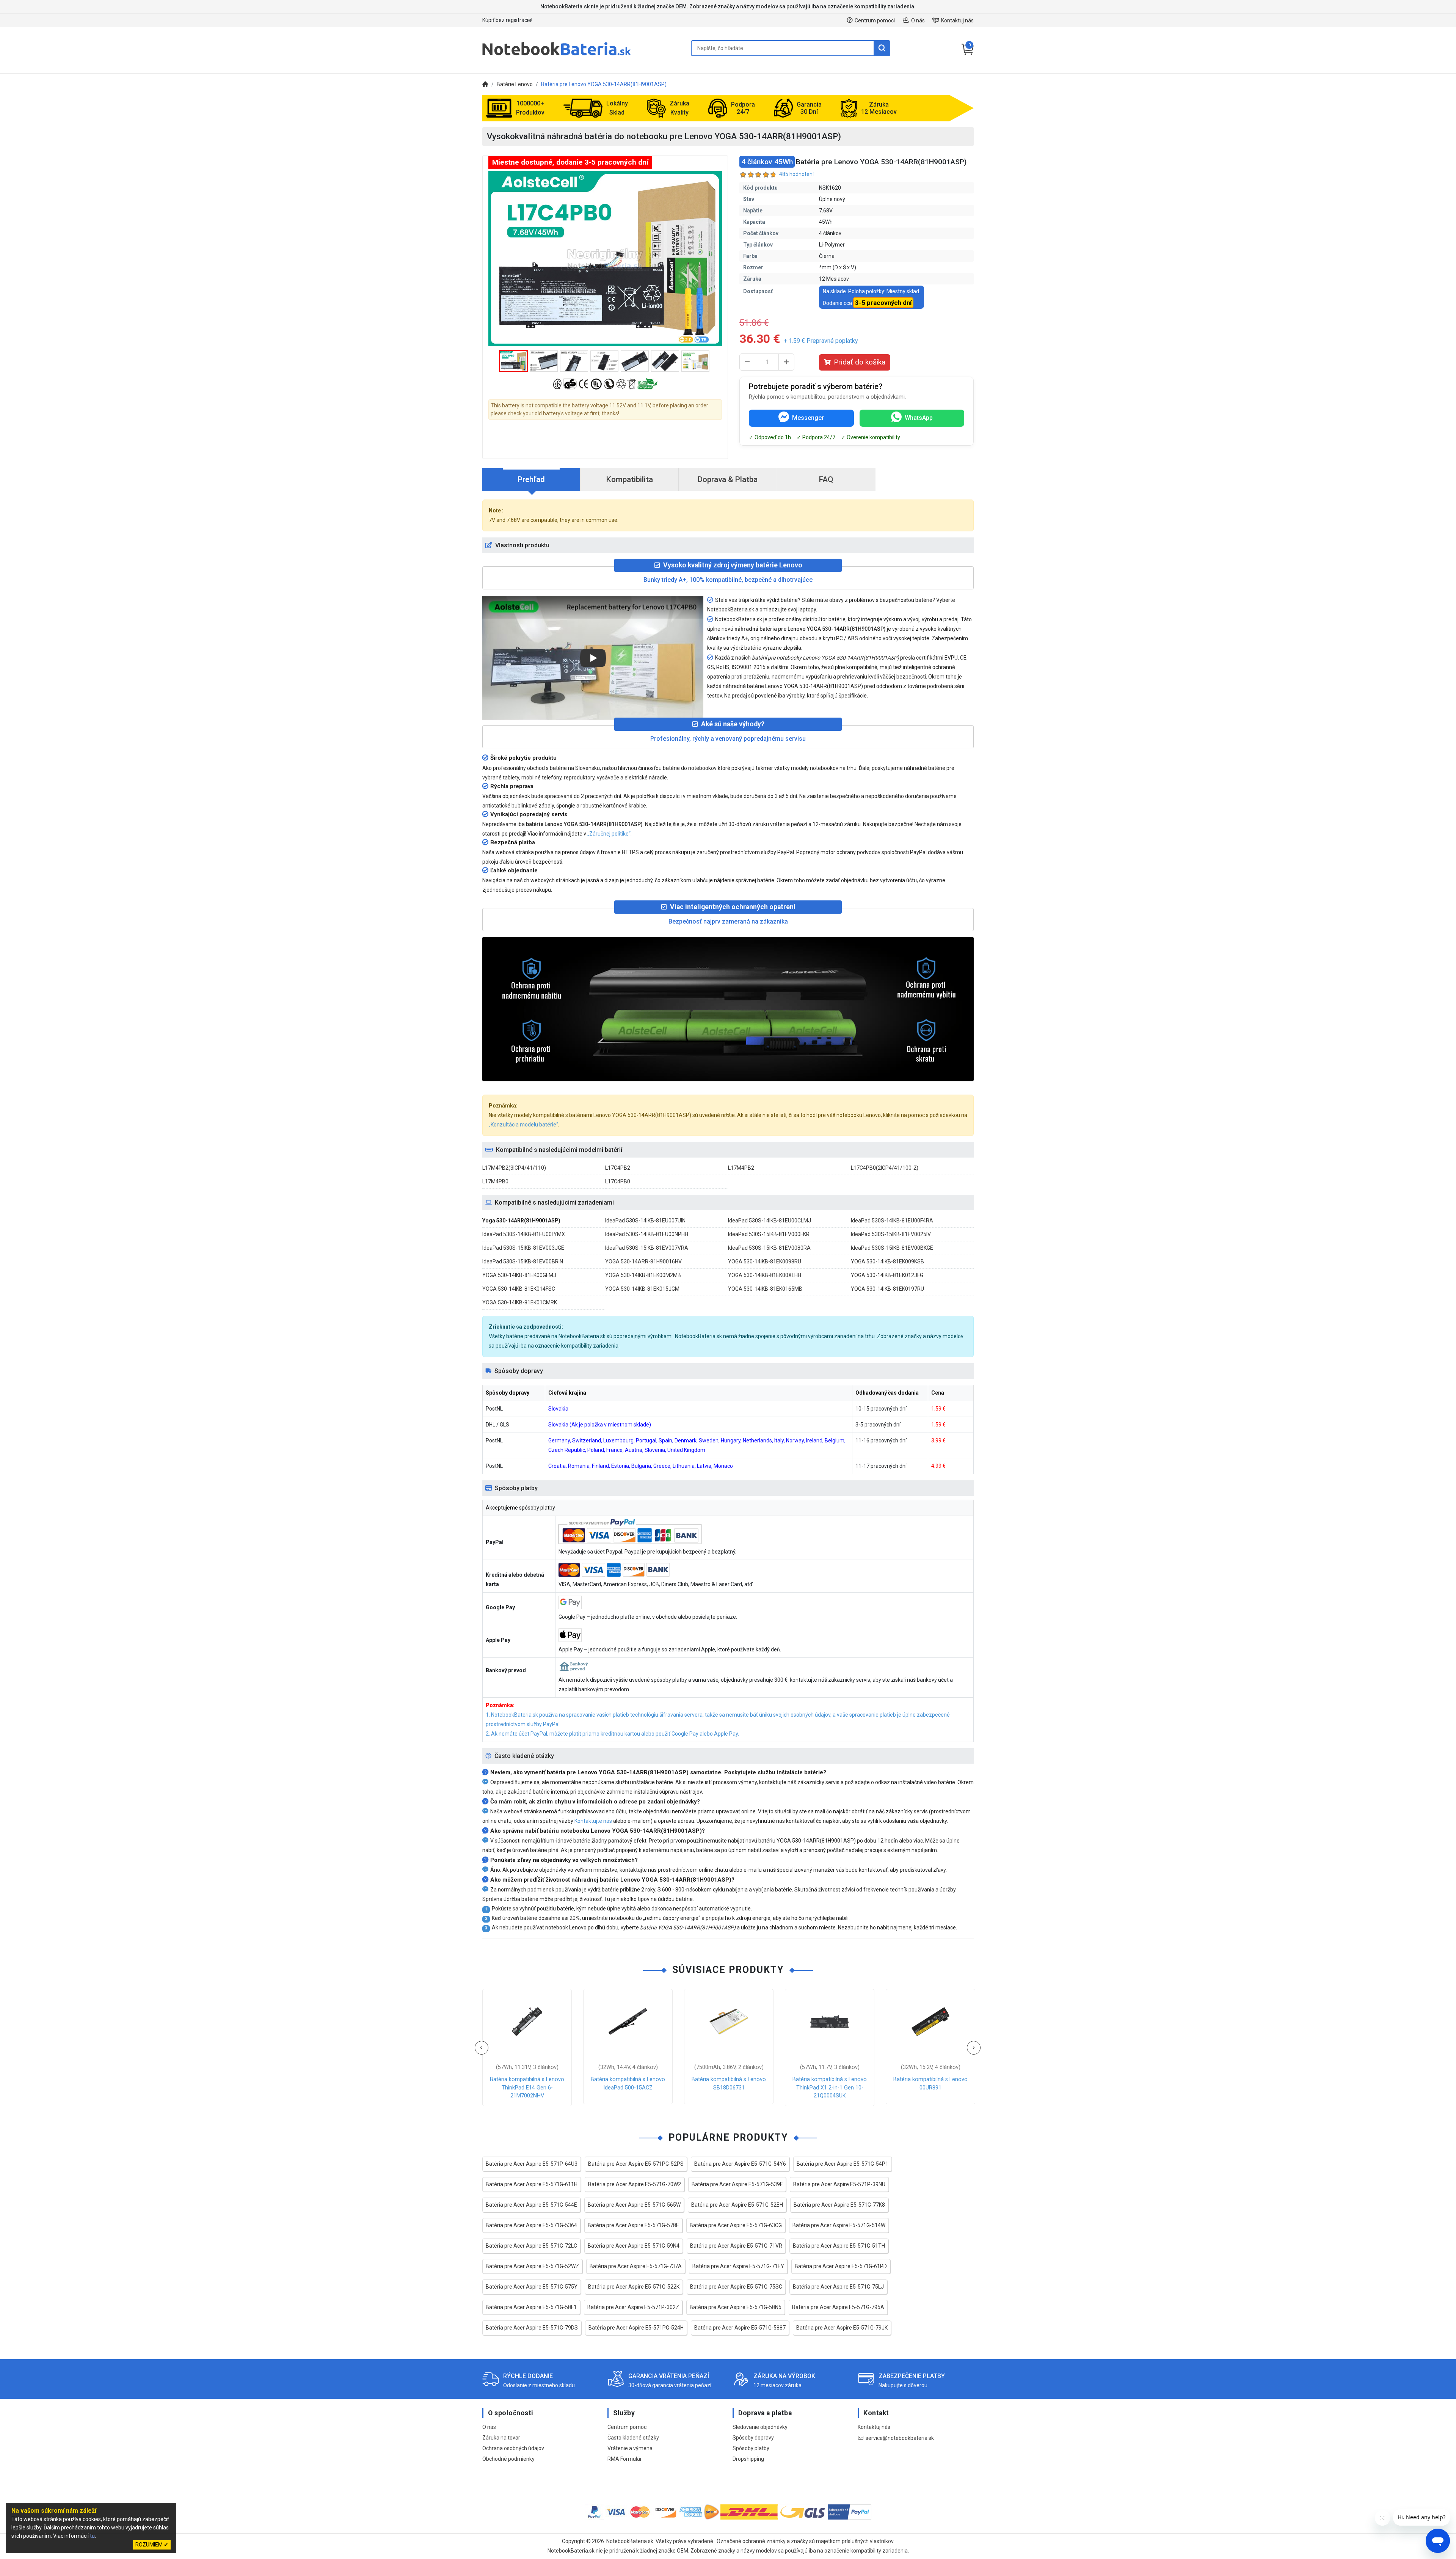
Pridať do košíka (860, 362)
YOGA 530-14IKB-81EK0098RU (765, 1261)
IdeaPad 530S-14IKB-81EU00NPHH (647, 1234)
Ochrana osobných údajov (513, 2448)
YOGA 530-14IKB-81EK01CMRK (520, 1302)
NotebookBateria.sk (630, 2541)
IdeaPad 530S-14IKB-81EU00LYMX (524, 1234)
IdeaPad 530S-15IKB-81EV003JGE (523, 1248)
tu (92, 2536)
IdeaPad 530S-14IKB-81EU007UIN (645, 1221)
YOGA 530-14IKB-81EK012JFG (887, 1275)
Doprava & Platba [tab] (728, 479)
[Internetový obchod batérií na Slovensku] (557, 55)
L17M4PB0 (495, 1181)
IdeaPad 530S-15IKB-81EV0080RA (769, 1248)
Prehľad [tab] (531, 479)
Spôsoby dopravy (753, 2438)
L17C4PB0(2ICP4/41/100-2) (885, 1168)
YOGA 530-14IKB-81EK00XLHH (765, 1275)
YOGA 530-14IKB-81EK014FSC (519, 1289)
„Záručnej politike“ (609, 834)
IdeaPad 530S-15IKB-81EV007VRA (647, 1248)
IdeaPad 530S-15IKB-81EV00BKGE (892, 1248)
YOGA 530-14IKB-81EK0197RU (887, 1289)
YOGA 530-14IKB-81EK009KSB (887, 1261)
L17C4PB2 (618, 1168)
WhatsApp (919, 418)
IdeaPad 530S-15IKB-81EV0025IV (891, 1234)
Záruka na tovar (501, 2438)
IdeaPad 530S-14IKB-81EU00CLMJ (770, 1221)
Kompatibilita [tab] (630, 479)
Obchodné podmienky (508, 2459)
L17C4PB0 (618, 1181)
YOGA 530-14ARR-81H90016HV (643, 1261)
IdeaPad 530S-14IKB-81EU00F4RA (892, 1221)
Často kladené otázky (633, 2438)
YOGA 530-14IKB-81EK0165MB (765, 1289)
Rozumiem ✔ (152, 2545)
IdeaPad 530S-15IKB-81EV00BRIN (523, 1261)
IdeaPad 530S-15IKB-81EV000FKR (769, 1234)
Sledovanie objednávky (760, 2427)
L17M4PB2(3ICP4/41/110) (514, 1168)
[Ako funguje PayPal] (850, 2513)
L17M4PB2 (741, 1168)
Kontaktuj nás (957, 20)
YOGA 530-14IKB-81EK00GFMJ (519, 1275)
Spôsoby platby (751, 2448)
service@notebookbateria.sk (900, 2438)
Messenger (808, 418)
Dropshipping (748, 2459)
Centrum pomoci (875, 20)
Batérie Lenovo (515, 84)
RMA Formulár (625, 2459)
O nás (918, 20)
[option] (605, 259)
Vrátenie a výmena (630, 2448)
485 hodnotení (796, 174)
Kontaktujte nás (593, 1821)
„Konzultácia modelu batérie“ (523, 1125)
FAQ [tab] (826, 479)
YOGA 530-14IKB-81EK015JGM (642, 1289)
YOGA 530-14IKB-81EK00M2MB (643, 1275)
